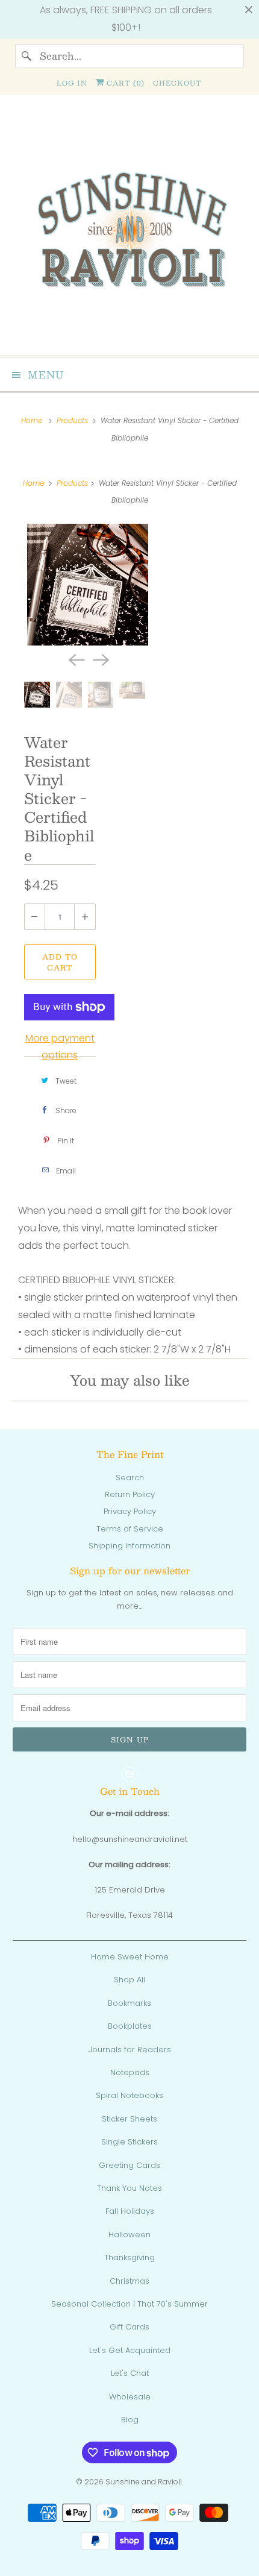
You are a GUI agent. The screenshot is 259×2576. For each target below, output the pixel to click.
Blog (130, 2420)
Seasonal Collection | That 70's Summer (129, 2304)
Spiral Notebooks (129, 2095)
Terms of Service (130, 1529)
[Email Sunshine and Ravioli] (129, 1774)
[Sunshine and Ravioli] (130, 230)
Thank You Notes (129, 2188)
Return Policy (130, 1494)
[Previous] (75, 659)
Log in (72, 83)
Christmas (129, 2281)
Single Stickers (129, 2142)
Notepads (130, 2072)
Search (130, 1478)
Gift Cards (129, 2327)
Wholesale (130, 2397)
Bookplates (130, 2026)
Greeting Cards (129, 2165)
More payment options (60, 1047)
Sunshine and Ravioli (144, 2482)
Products (73, 420)
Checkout (177, 83)
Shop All (129, 1980)
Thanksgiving (129, 2257)
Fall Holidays (130, 2211)
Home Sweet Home (130, 1957)
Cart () (124, 83)
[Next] (100, 659)
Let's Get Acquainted (130, 2350)
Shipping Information (129, 1546)
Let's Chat (130, 2373)
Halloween (129, 2235)
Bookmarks (129, 2003)
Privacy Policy (130, 1511)
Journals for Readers (130, 2050)
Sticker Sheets (129, 2119)
